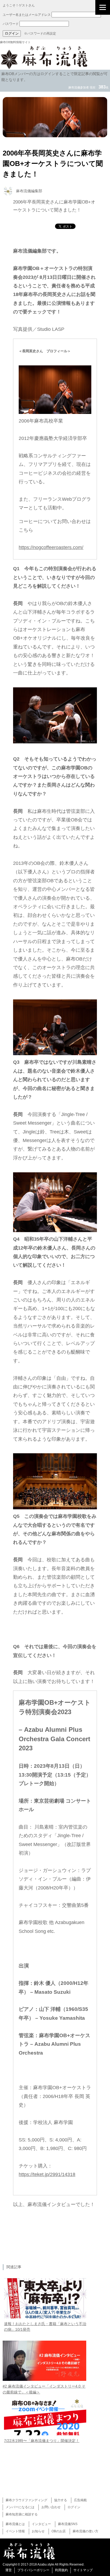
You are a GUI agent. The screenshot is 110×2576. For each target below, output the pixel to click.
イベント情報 (15, 2531)
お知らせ (38, 2531)
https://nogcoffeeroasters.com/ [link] (51, 547)
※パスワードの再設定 (40, 34)
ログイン (74, 2507)
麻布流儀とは (15, 2524)
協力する (61, 2500)
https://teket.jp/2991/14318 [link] (47, 2174)
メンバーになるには (20, 2507)
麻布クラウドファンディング (26, 2500)
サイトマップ (83, 2570)
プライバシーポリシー (33, 2570)
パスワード (11, 24)
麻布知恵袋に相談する (22, 2514)
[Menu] (103, 7)
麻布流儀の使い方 (85, 2531)
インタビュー (41, 2524)
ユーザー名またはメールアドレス (27, 15)
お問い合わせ (51, 2507)
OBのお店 (59, 2531)
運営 (9, 2570)
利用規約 (61, 2570)
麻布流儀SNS (68, 2524)
